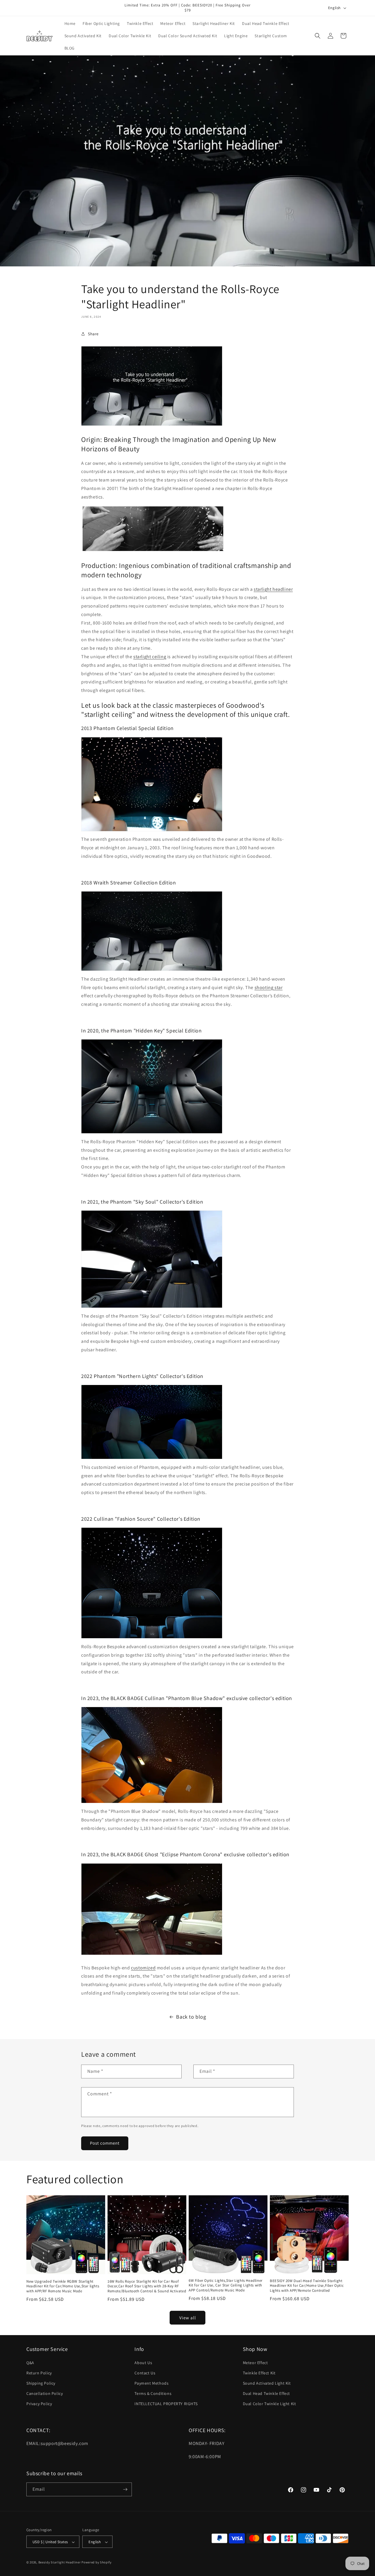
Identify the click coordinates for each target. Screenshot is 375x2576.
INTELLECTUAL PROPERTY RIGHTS (166, 2404)
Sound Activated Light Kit (267, 2383)
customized (143, 1968)
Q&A (30, 2363)
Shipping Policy (41, 2383)
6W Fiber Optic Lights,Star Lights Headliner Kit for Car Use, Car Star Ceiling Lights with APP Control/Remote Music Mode (226, 2286)
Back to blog (191, 2017)
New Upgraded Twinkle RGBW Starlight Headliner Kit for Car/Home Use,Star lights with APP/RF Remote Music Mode (63, 2286)
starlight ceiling (150, 657)
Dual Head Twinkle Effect (266, 2393)
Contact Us (145, 2373)
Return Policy (39, 2373)
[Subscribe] (125, 2489)
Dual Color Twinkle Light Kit (270, 2404)
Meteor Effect (255, 2363)
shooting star (269, 987)
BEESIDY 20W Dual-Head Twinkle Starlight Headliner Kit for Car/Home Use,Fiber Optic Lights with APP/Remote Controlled (307, 2286)
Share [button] (93, 334)
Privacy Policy (39, 2404)
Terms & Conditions (153, 2393)
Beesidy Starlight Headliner (60, 2563)
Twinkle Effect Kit (259, 2373)
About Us (143, 2363)
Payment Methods (151, 2383)
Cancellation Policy (45, 2393)
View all (188, 2318)
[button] (318, 36)
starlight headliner (273, 589)
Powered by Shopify (97, 2563)
